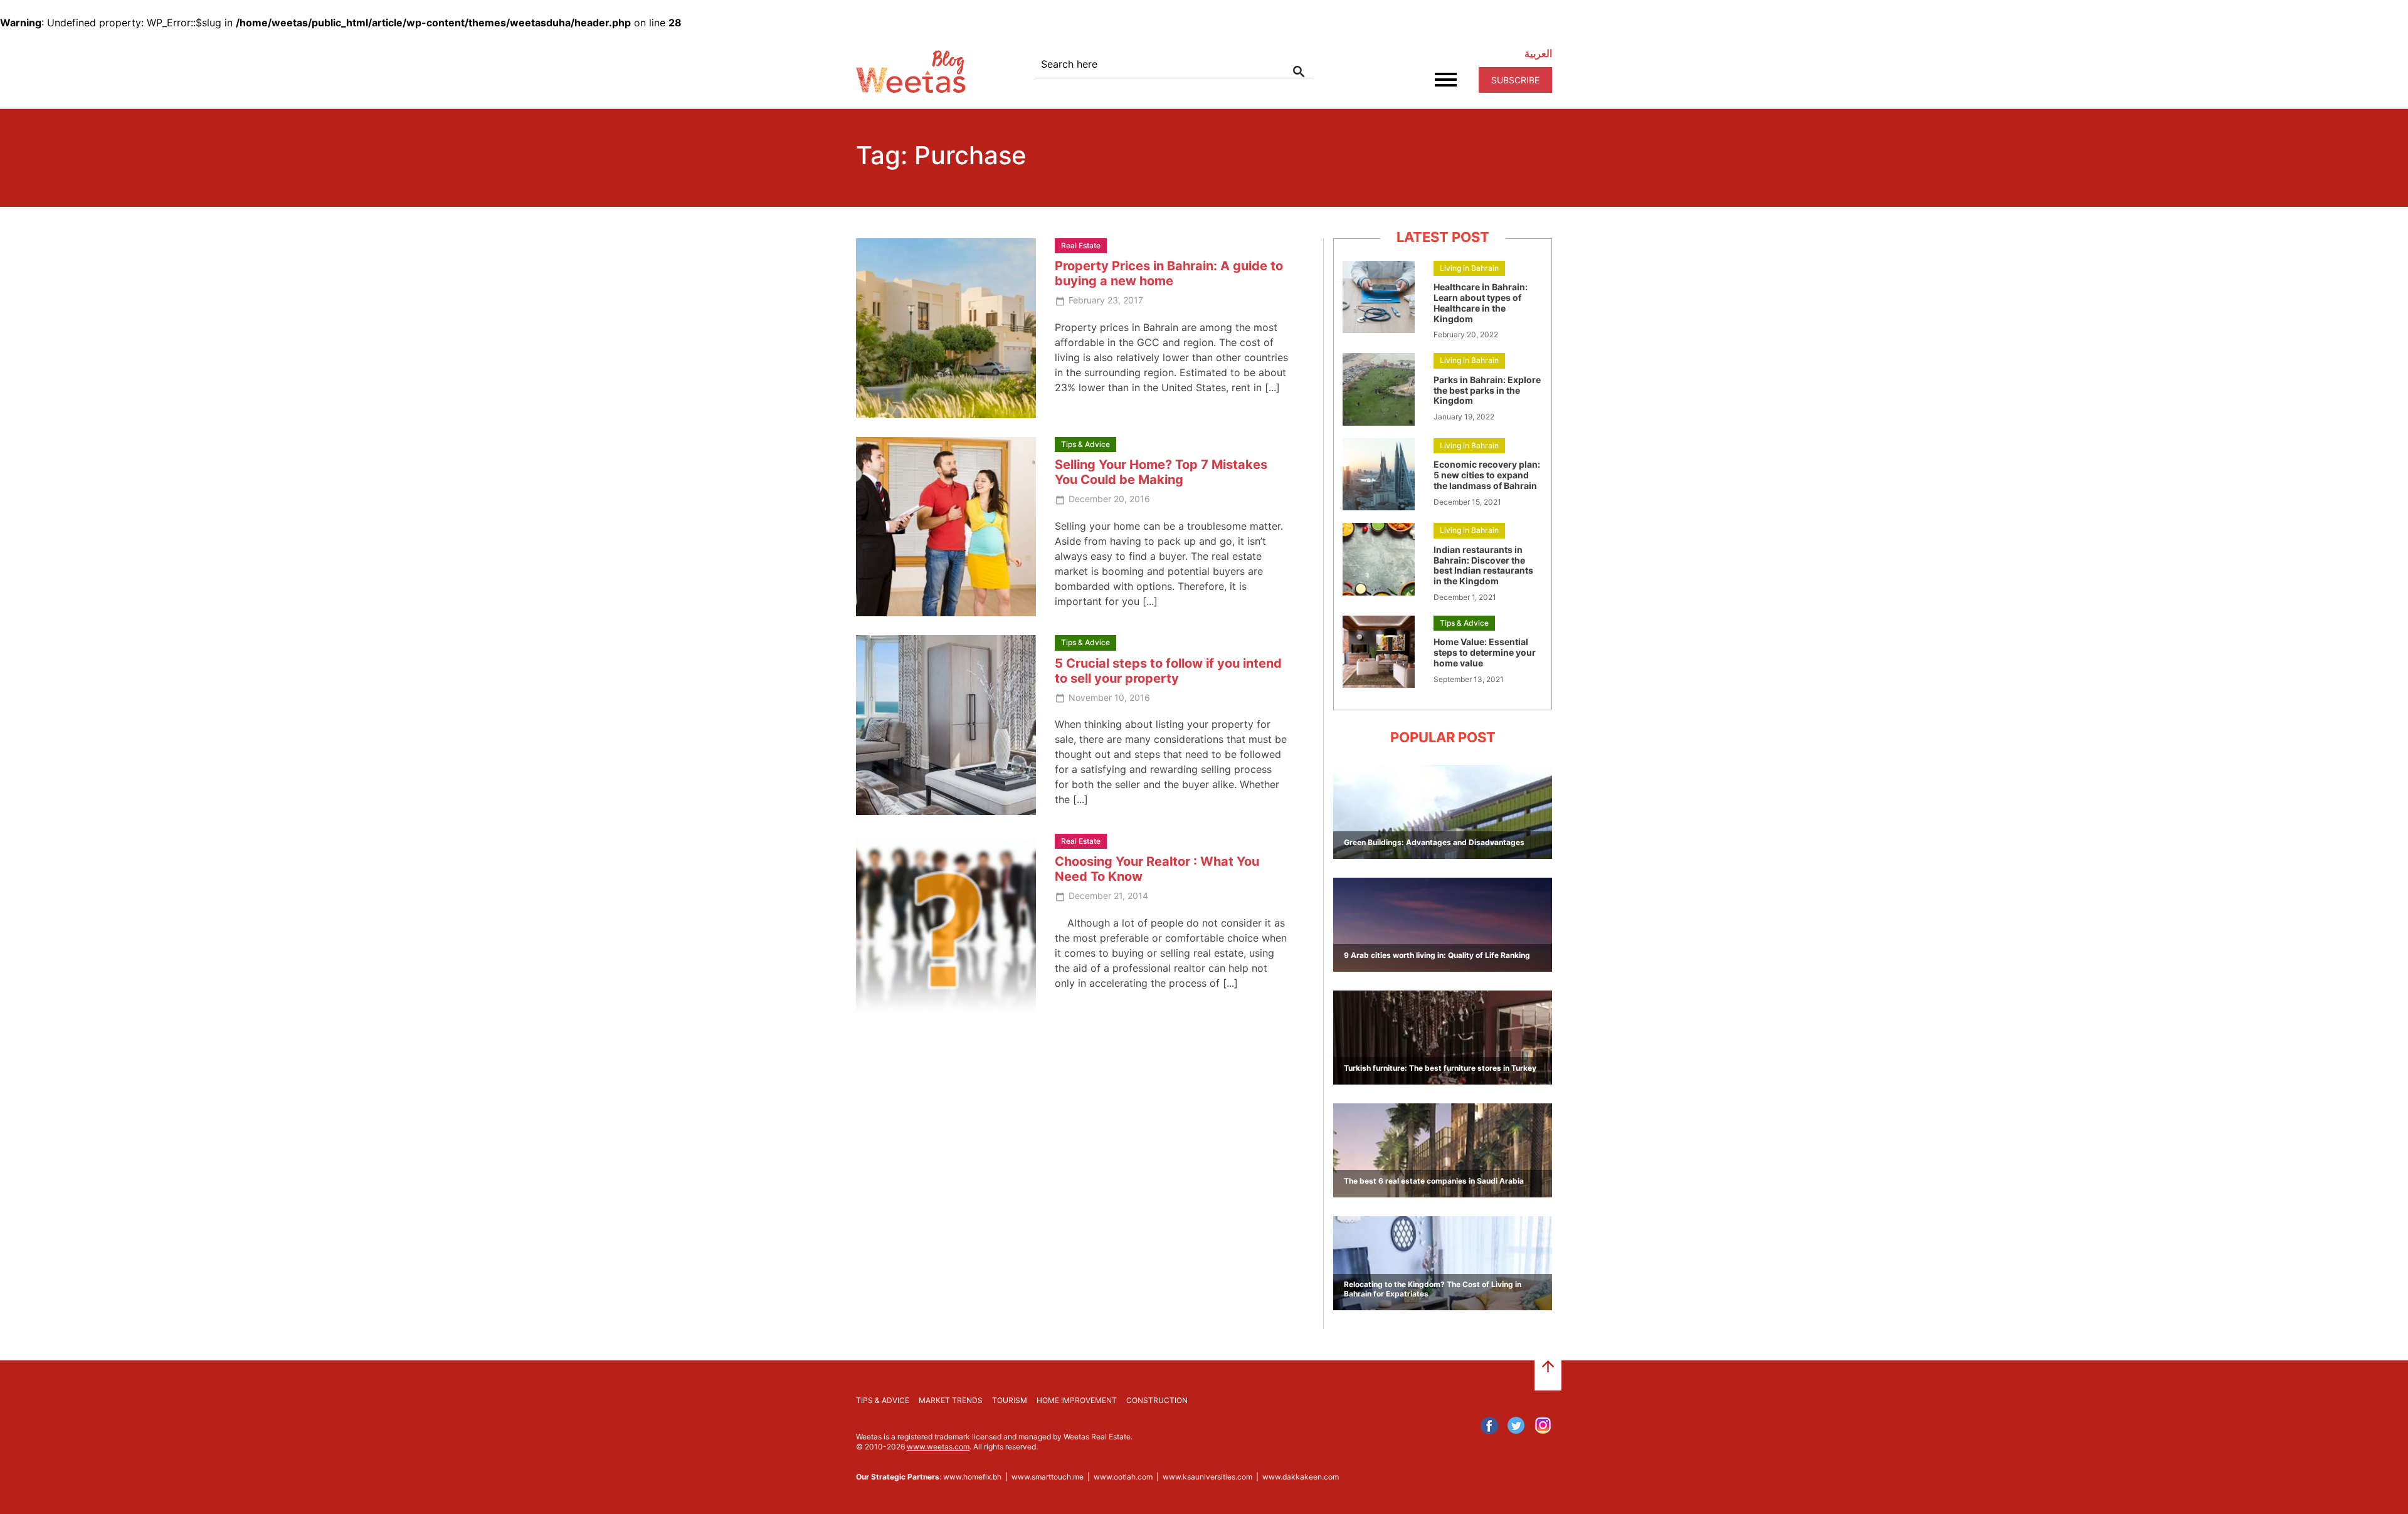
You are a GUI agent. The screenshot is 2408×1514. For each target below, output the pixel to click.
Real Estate (1081, 245)
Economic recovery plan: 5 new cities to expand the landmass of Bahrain (1487, 475)
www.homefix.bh (972, 1477)
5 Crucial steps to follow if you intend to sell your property (1168, 671)
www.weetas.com (938, 1447)
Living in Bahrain (1469, 268)
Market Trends (951, 1400)
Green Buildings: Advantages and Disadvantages (1434, 842)
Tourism (1010, 1400)
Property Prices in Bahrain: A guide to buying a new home (1169, 273)
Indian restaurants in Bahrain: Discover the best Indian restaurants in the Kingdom (1483, 565)
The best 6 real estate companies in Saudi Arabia (1434, 1181)
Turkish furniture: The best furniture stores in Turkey (1440, 1068)
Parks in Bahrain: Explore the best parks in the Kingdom (1487, 390)
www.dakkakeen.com (1301, 1477)
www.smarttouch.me (1048, 1477)
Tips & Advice (1085, 444)
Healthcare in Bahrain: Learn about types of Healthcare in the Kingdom (1481, 302)
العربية (1538, 53)
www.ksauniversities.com (1207, 1477)
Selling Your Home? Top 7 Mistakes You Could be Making (1161, 472)
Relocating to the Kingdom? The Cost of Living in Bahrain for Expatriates (1433, 1289)
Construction (1157, 1400)
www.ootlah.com (1123, 1477)
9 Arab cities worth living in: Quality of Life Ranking (1437, 955)
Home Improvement (1077, 1400)
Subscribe (1515, 80)
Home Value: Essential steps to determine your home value (1485, 652)
